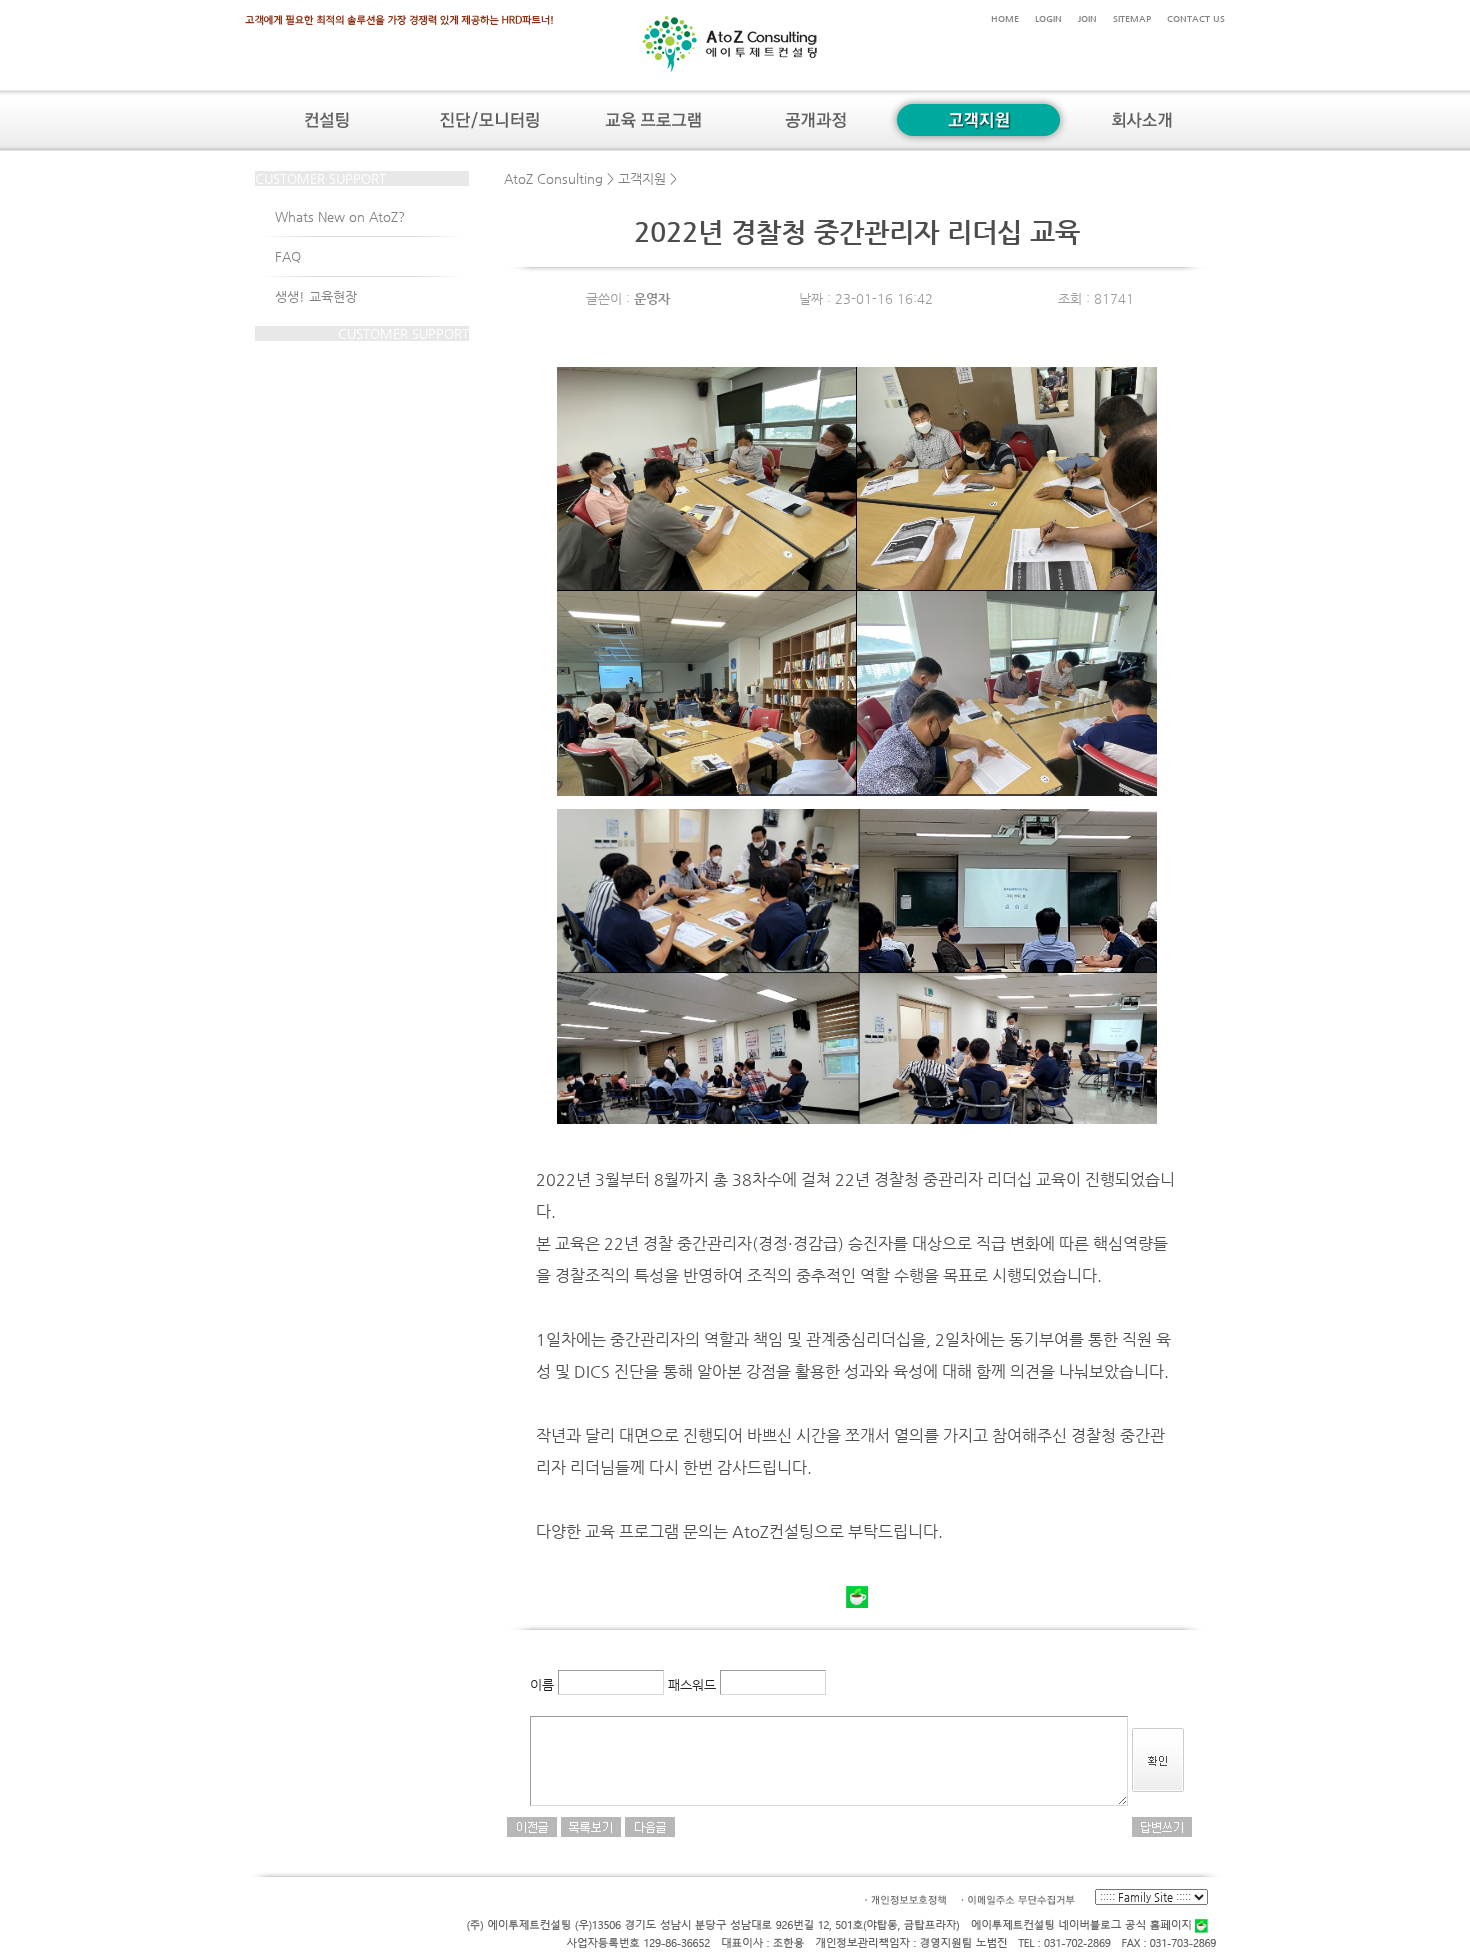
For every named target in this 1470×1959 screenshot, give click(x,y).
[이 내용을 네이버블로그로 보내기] (857, 1603)
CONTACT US (1196, 18)
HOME (1005, 18)
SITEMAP (1132, 18)
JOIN (1087, 18)
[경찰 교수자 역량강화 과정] (532, 1825)
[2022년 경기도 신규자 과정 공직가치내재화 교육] (650, 1825)
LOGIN (1048, 18)
